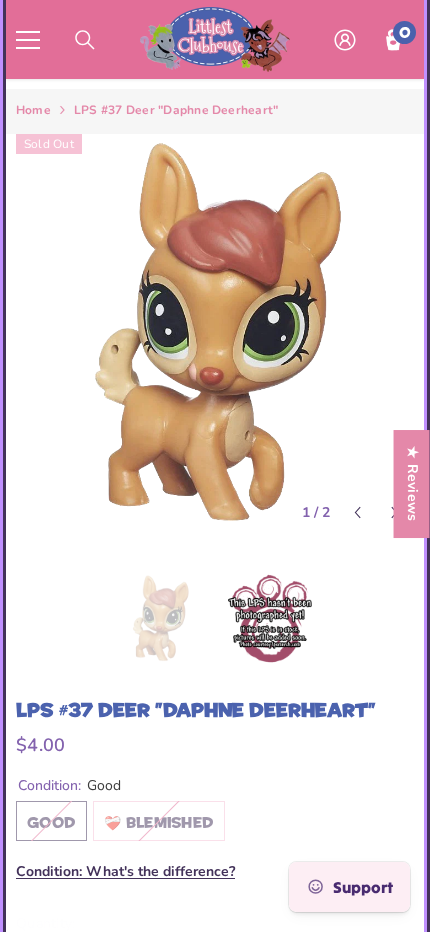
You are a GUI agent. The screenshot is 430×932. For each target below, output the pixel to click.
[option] (215, 333)
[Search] (85, 40)
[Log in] (345, 40)
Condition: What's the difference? (125, 871)
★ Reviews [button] (412, 484)
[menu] (28, 40)
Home (33, 110)
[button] (357, 512)
